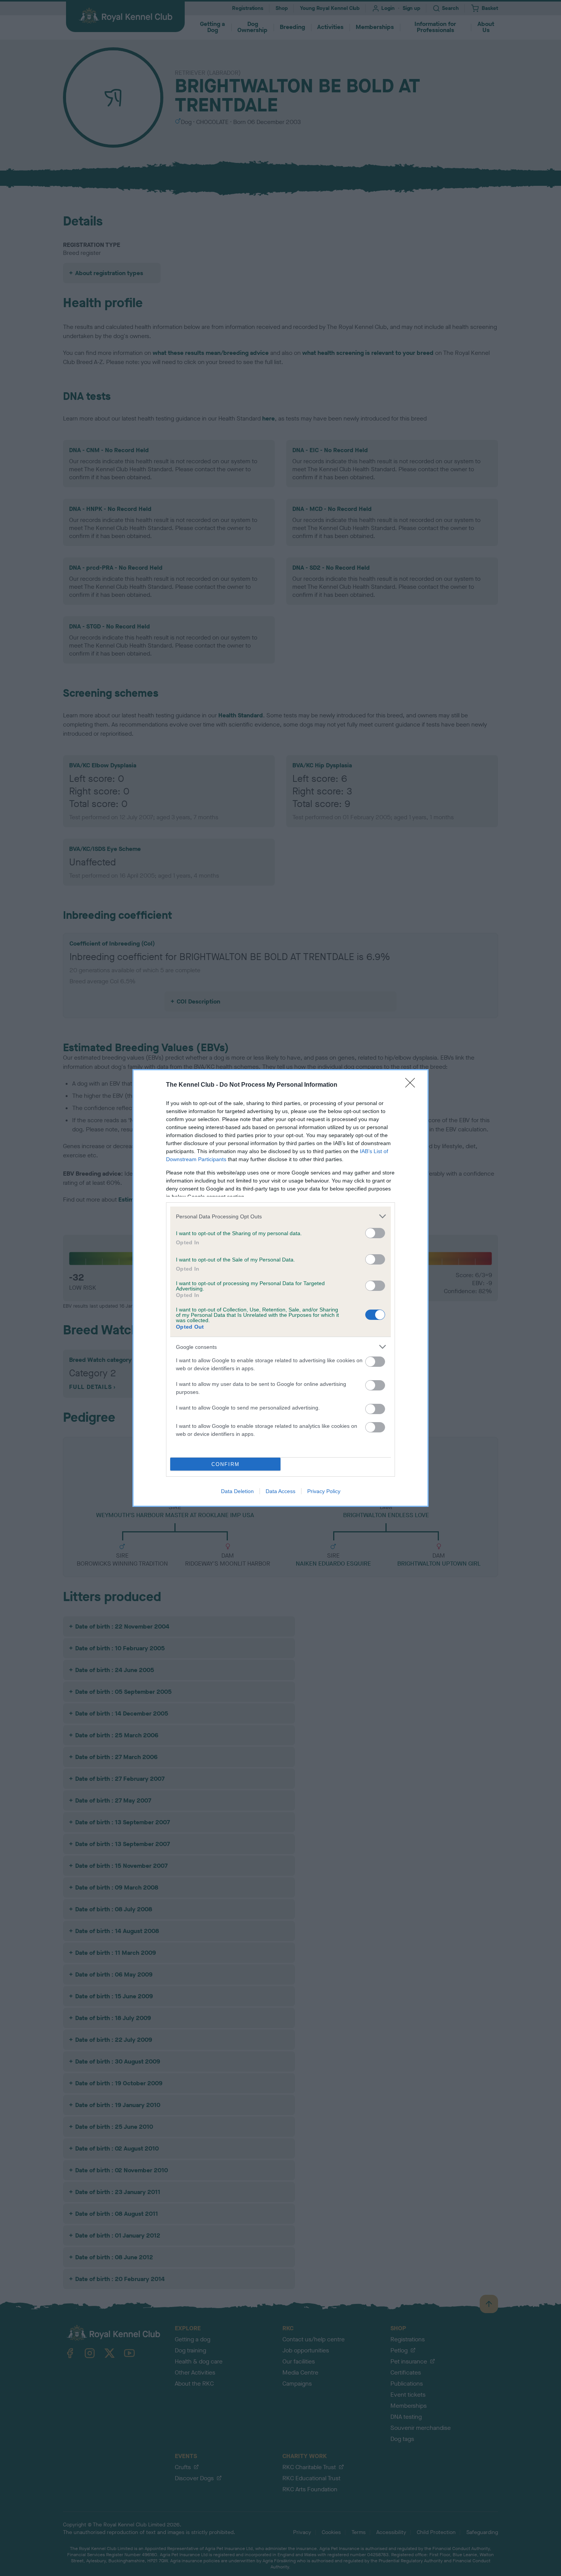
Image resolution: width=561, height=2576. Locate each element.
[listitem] (280, 1216)
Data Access (280, 1491)
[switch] (375, 1233)
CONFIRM (226, 1464)
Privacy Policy (324, 1491)
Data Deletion (237, 1491)
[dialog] (280, 1288)
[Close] (413, 1085)
